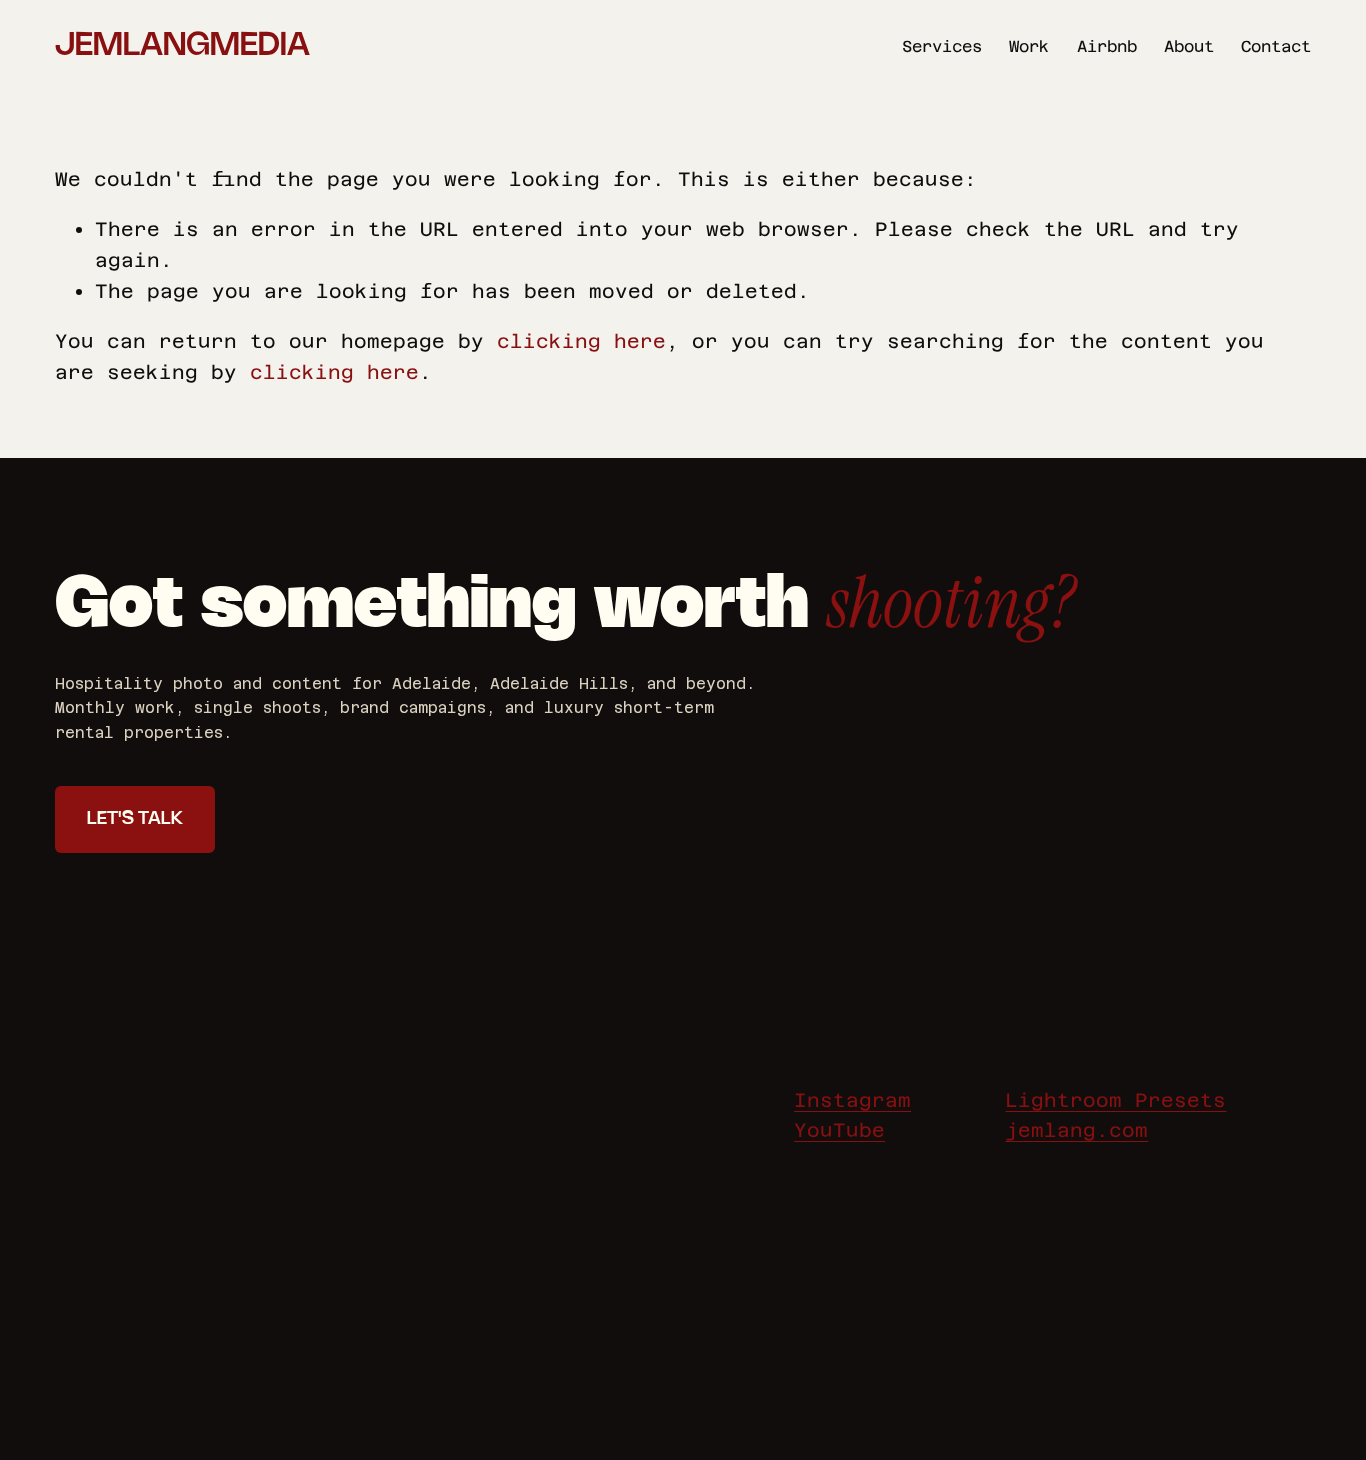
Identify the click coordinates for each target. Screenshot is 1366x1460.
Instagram (852, 1100)
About (1189, 46)
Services (942, 46)
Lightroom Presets (1115, 1100)
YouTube (839, 1130)
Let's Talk (135, 819)
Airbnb (1107, 46)
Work (1029, 46)
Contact (1276, 46)
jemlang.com (1076, 1130)
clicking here (581, 341)
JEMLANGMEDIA (182, 46)
